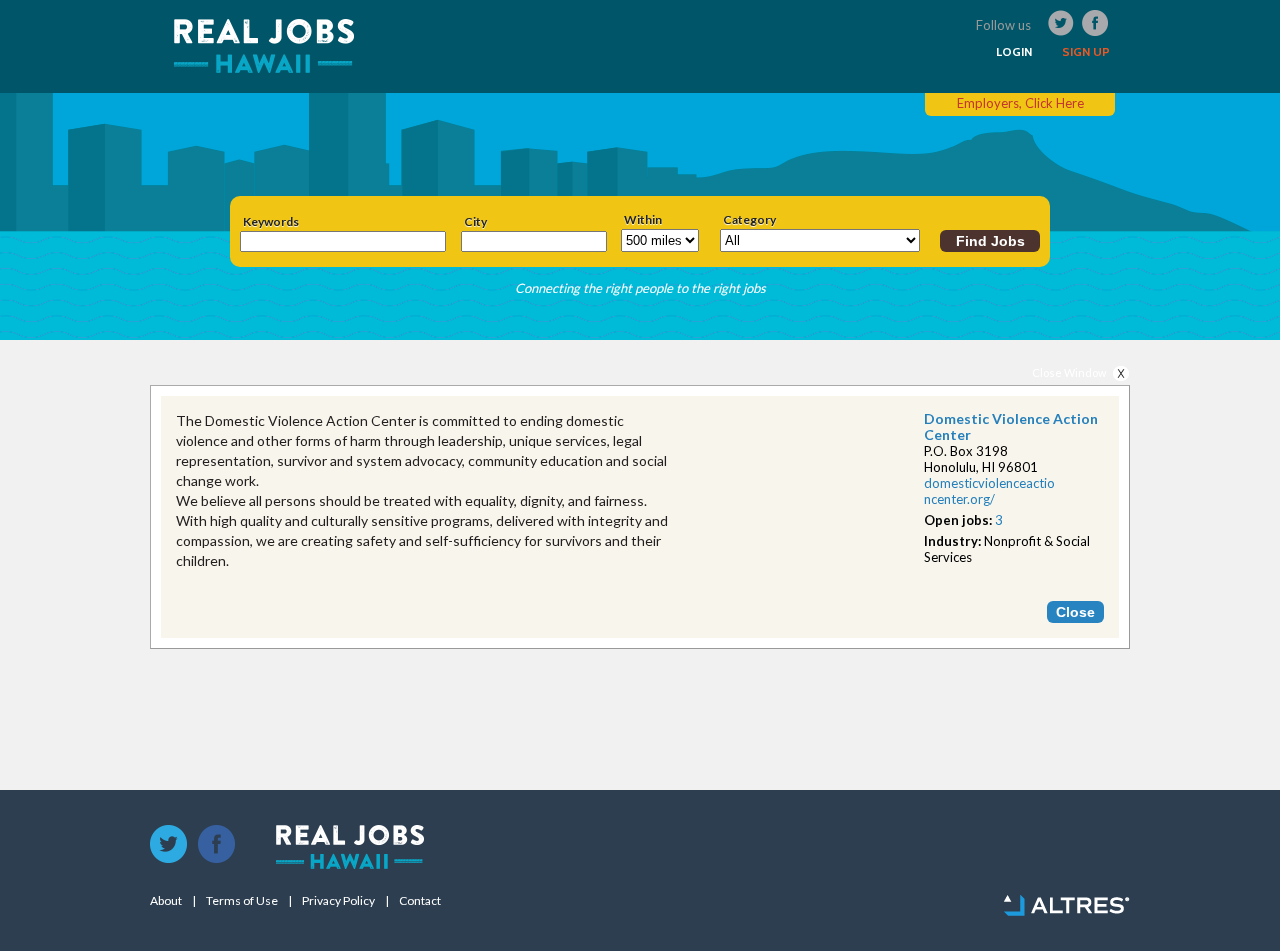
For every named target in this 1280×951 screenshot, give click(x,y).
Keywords (271, 222)
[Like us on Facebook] (217, 845)
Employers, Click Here (1020, 103)
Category (749, 220)
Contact (420, 901)
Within (643, 220)
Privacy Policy (338, 901)
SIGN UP (1086, 52)
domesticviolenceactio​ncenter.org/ (989, 491)
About (166, 901)
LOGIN (1014, 52)
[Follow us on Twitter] (169, 845)
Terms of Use (242, 901)
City (475, 222)
